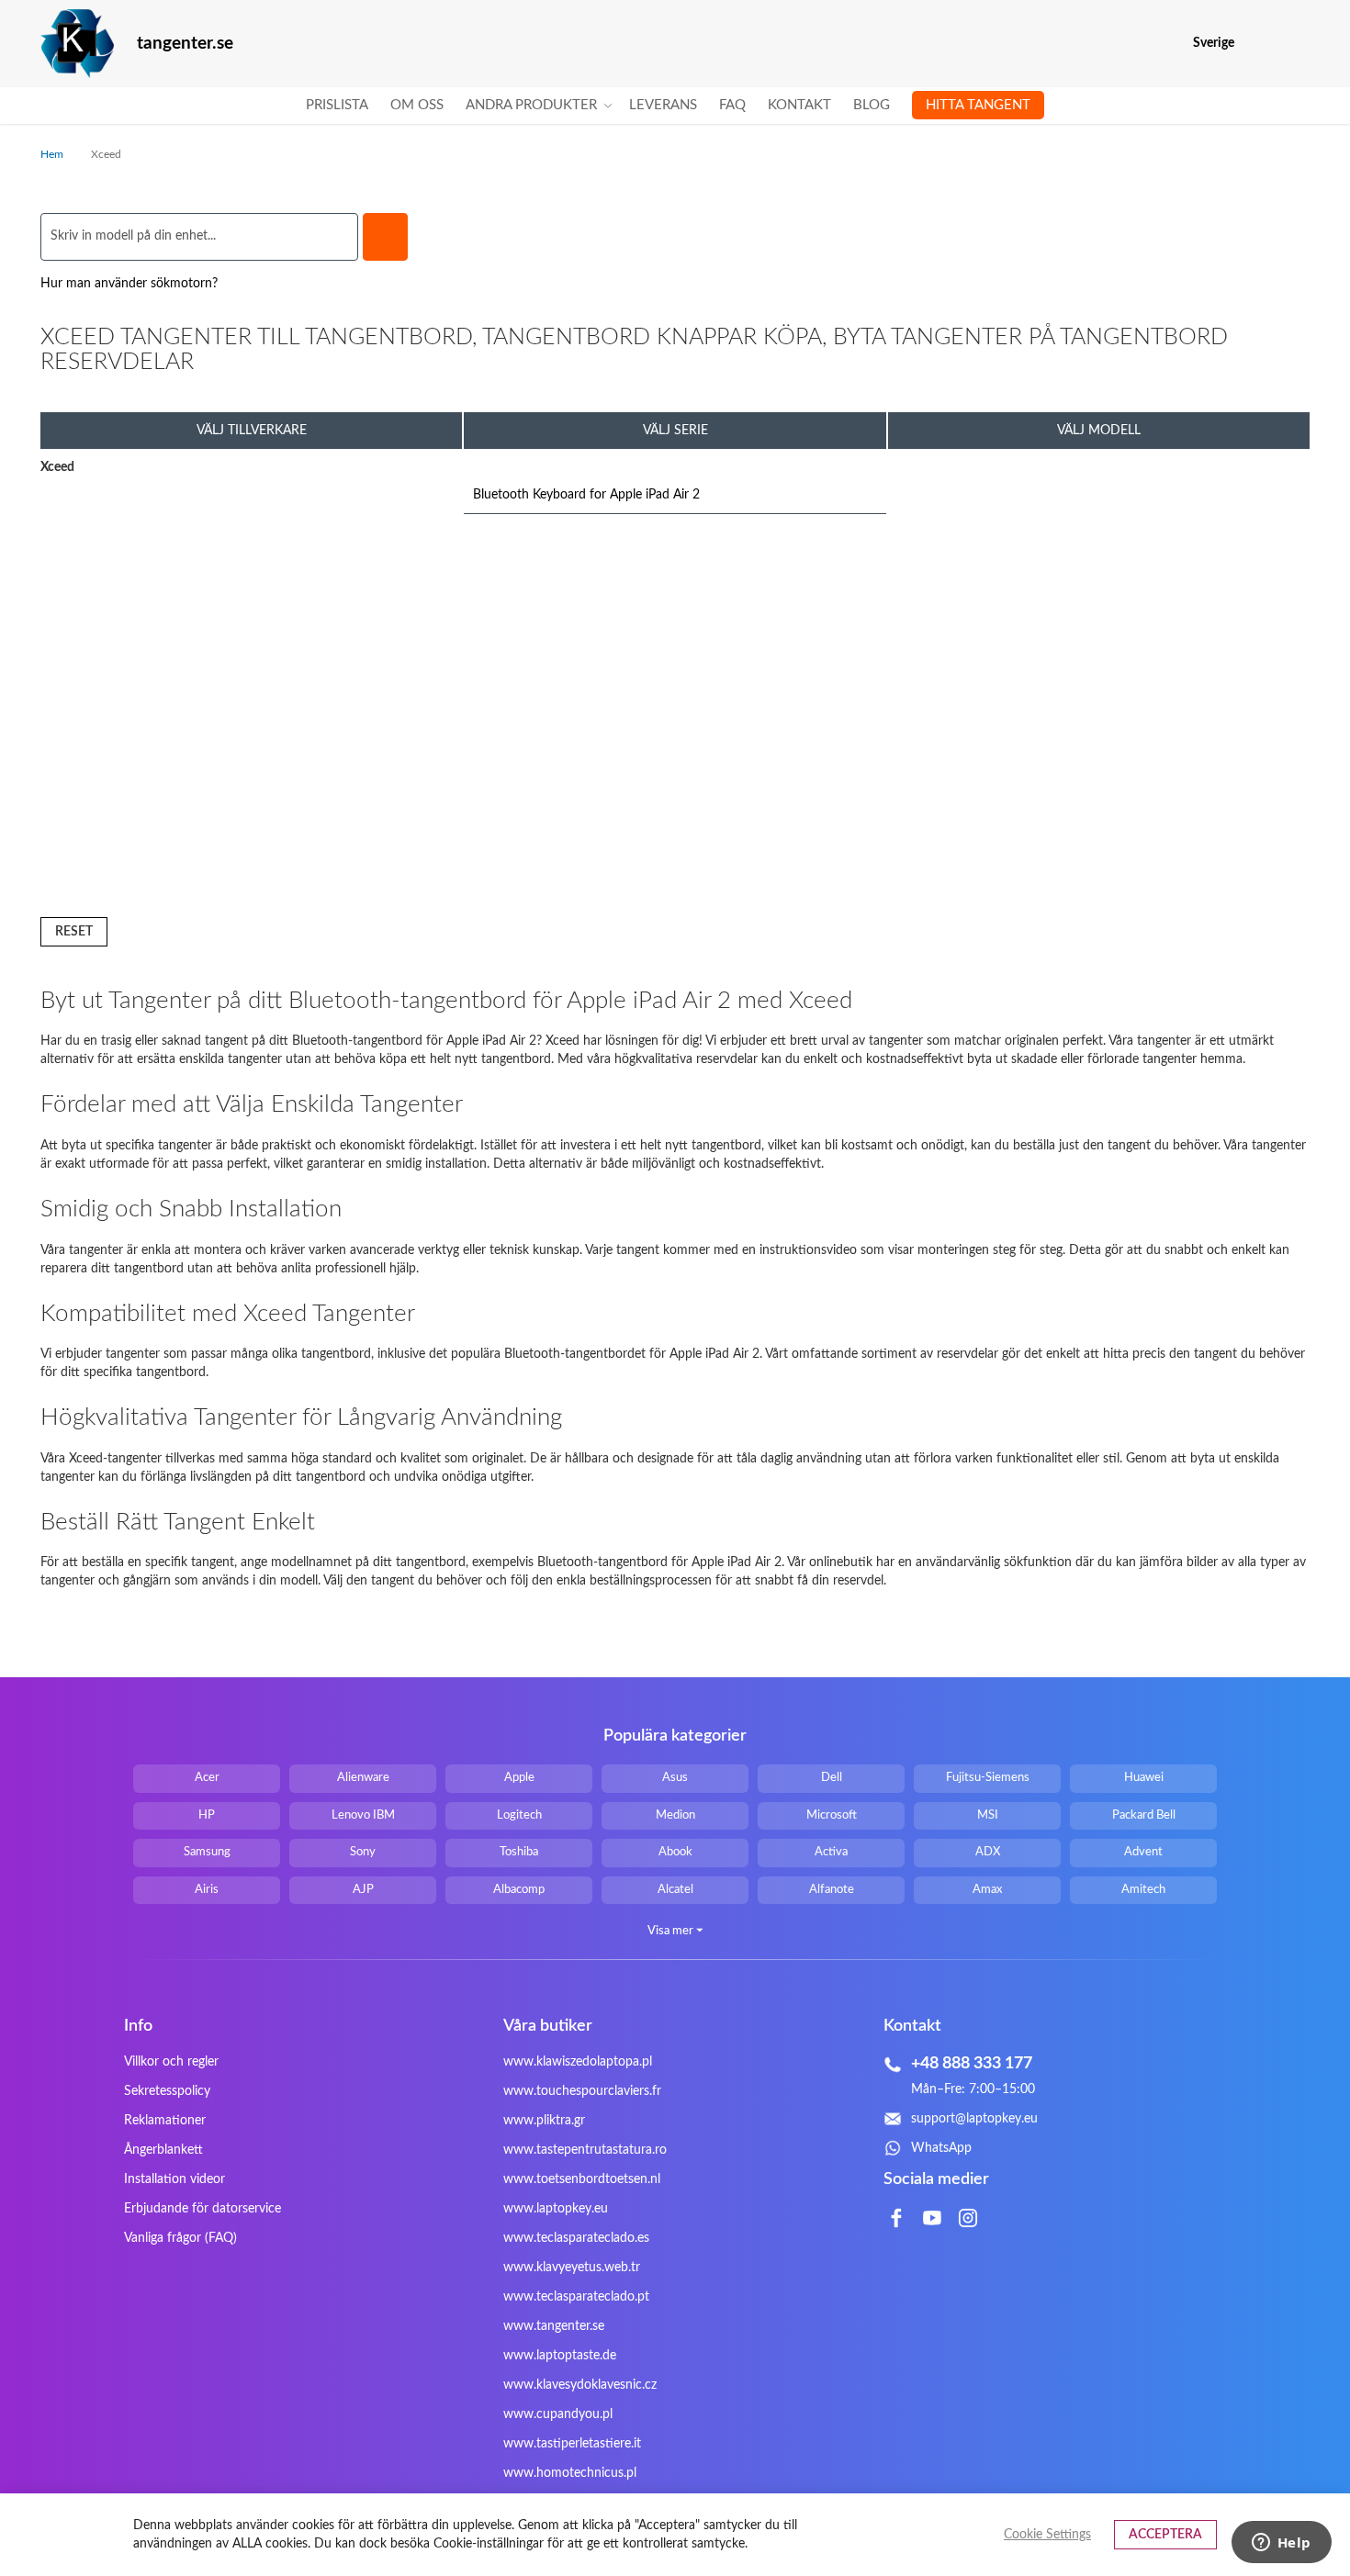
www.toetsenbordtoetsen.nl (582, 2179)
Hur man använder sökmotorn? (129, 284)
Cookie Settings (1047, 2535)
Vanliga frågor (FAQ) (180, 2238)
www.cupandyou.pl (558, 2414)
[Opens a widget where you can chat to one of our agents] (1281, 2544)
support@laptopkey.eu (974, 2119)
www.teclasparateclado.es (576, 2238)
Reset (74, 932)
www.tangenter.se (554, 2326)
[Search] (385, 237)
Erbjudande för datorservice (202, 2209)
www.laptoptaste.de (560, 2356)
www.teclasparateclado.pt (576, 2297)
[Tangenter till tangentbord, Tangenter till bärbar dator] (77, 44)
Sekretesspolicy (167, 2091)
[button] (1298, 44)
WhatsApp (941, 2148)
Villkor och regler (171, 2062)
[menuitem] (337, 106)
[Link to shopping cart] (1260, 43)
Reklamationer (165, 2121)
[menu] (675, 106)
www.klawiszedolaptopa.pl (578, 2062)
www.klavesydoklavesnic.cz (580, 2385)
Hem (53, 154)
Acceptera (1165, 2535)
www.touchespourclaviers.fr (582, 2091)
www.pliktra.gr (544, 2121)
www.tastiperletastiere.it (572, 2444)
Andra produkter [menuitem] (531, 105)
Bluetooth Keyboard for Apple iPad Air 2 (586, 495)
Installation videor (174, 2179)
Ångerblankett (163, 2150)
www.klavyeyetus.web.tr (572, 2268)
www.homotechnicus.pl (570, 2473)
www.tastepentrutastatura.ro (585, 2150)
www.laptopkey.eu (556, 2209)
